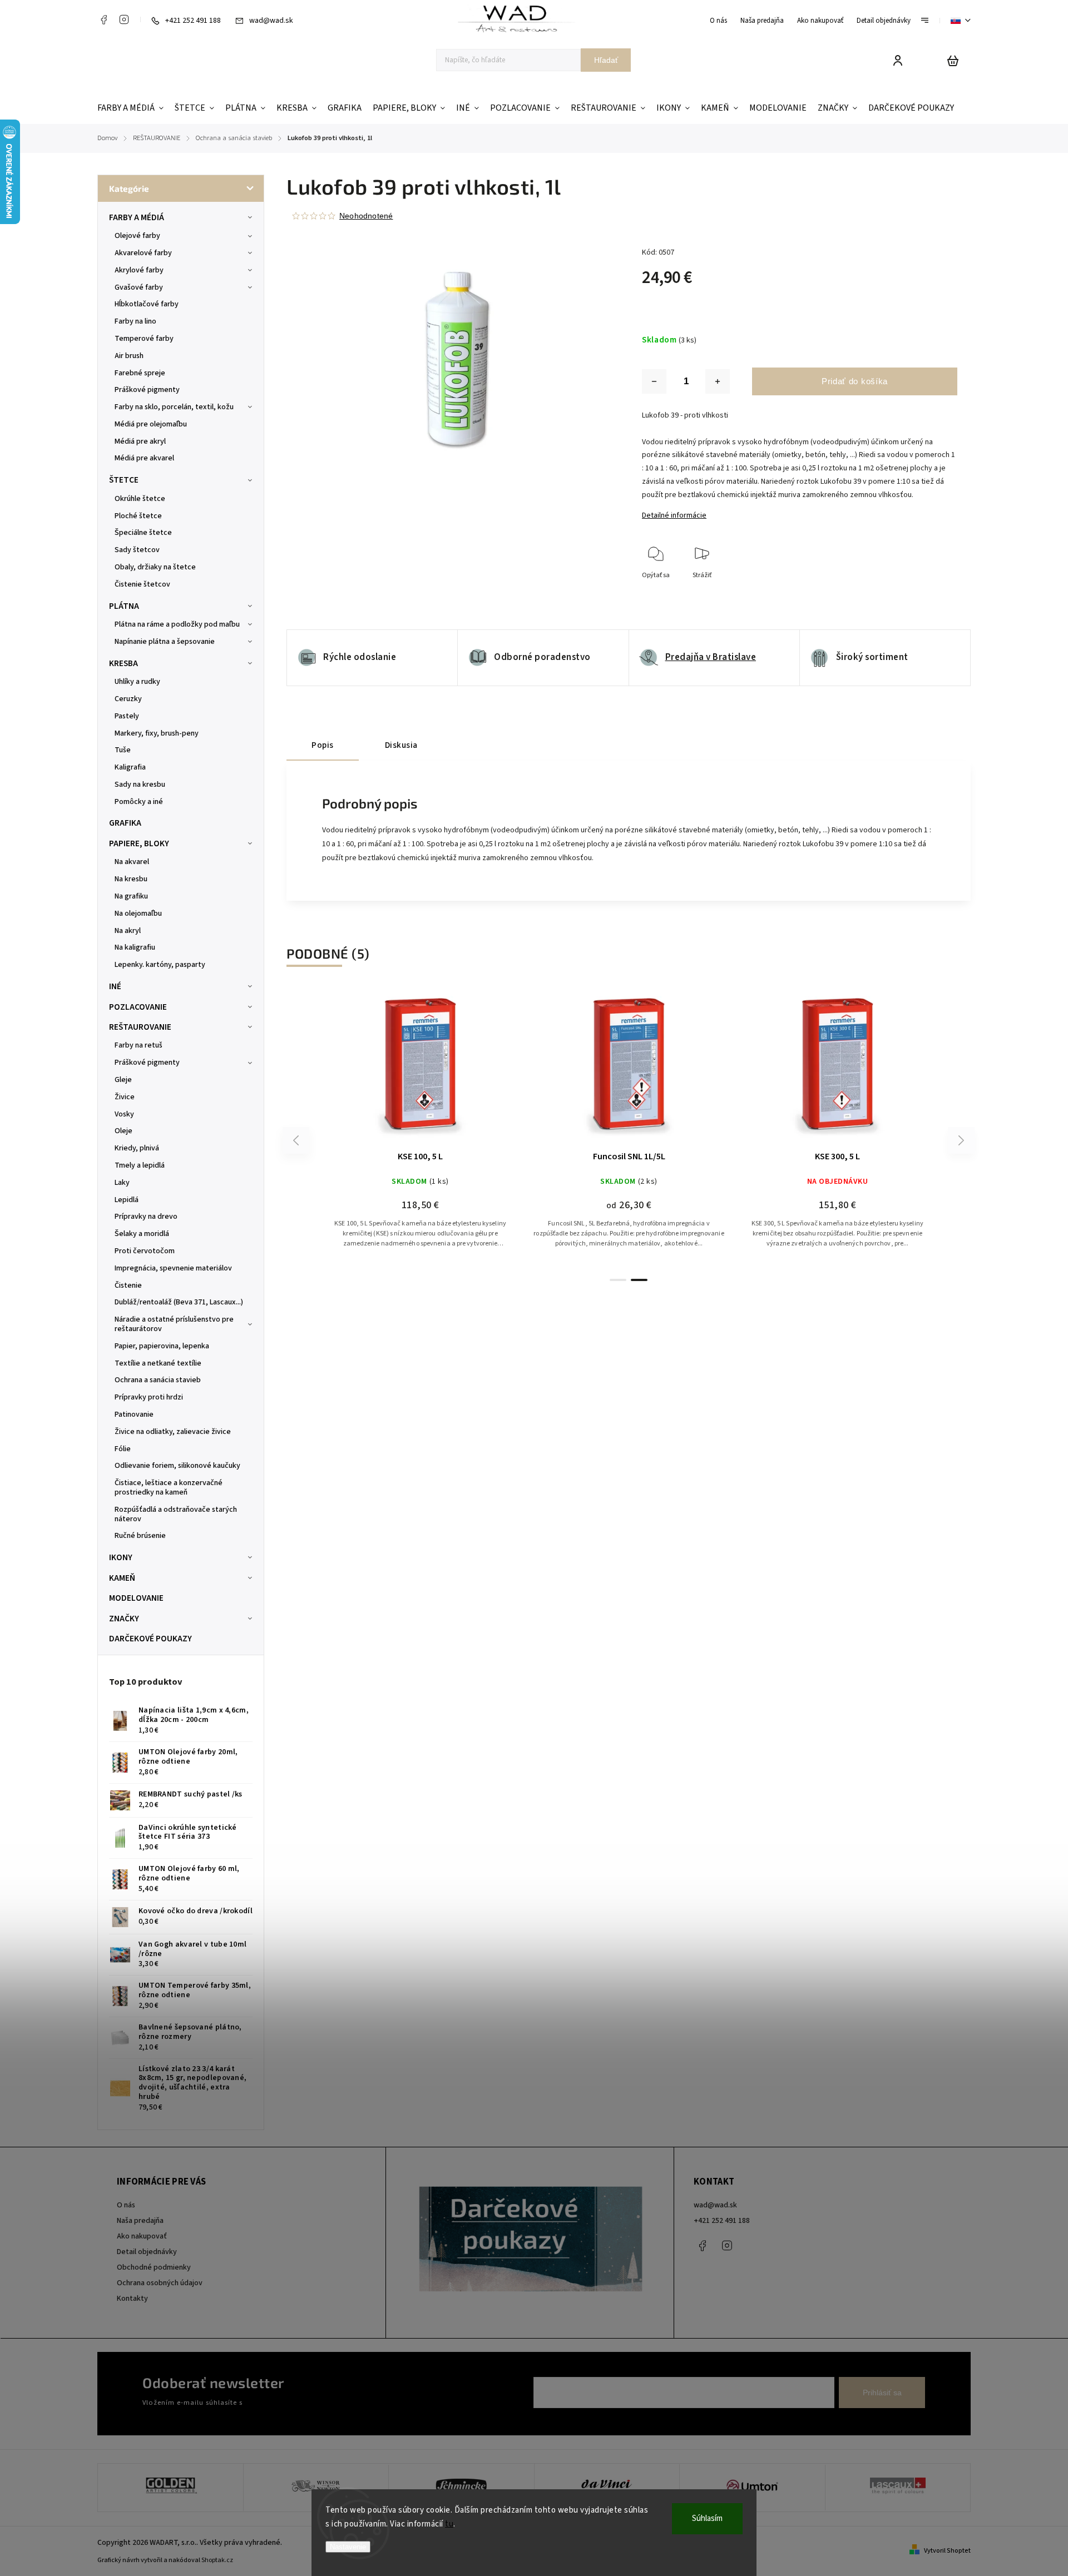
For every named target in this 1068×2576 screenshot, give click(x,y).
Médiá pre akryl (140, 441)
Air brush (129, 356)
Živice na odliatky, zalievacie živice (173, 1432)
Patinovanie (134, 1414)
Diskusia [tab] (401, 745)
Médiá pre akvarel (144, 458)
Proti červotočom (145, 1251)
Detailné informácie (674, 515)
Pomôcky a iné (139, 802)
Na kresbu (131, 879)
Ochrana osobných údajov (160, 2283)
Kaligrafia (130, 767)
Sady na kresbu (140, 785)
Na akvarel (132, 862)
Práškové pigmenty (147, 390)
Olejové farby (137, 236)
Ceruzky (128, 699)
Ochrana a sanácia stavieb (158, 1380)
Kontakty (132, 2299)
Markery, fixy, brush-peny (157, 733)
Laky (122, 1183)
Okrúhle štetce (140, 499)
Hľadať (606, 60)
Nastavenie (348, 2547)
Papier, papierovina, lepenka (162, 1346)
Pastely (127, 716)
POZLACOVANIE (138, 1007)
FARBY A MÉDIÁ (137, 217)
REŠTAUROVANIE (140, 1027)
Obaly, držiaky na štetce (155, 567)
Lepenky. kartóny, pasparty (160, 965)
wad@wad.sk (715, 2205)
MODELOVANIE (136, 1598)
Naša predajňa (762, 21)
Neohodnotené (366, 216)
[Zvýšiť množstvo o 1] (718, 381)
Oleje (123, 1131)
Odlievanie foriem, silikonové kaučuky (177, 1466)
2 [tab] (639, 1280)
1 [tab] (618, 1280)
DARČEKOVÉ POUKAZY (150, 1639)
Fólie (123, 1449)
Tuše (123, 750)
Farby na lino (135, 321)
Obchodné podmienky (154, 2267)
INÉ (115, 986)
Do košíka (811, 1069)
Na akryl (128, 931)
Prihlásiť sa (882, 2393)
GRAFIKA (125, 823)
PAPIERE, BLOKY (139, 843)
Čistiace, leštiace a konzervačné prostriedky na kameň (169, 1488)
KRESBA (123, 663)
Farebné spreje (140, 373)
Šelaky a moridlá (142, 1234)
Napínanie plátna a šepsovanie (165, 642)
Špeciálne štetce (143, 533)
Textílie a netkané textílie (158, 1363)
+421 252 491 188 (722, 2221)
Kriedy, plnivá (137, 1148)
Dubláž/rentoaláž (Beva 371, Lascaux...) (179, 1302)
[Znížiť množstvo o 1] (654, 381)
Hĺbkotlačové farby (147, 304)
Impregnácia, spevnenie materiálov (173, 1268)
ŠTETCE (124, 480)
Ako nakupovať (820, 21)
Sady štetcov (137, 550)
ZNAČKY (124, 1619)
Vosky (124, 1114)
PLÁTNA (124, 606)
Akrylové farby (139, 270)
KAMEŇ (122, 1578)
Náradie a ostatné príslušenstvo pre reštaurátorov (174, 1324)
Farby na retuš (139, 1045)
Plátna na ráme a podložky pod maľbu (177, 624)
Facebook (103, 19)
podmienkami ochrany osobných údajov (307, 2403)
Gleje (123, 1080)
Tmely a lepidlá (140, 1165)
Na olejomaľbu (138, 914)
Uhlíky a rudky (137, 682)
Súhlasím (707, 2518)
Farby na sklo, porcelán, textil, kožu (174, 407)
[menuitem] (133, 108)
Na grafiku (131, 896)
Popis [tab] (323, 745)
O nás (718, 21)
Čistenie (128, 1285)
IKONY (121, 1557)
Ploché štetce (138, 516)
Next (961, 1140)
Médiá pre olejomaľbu (151, 424)
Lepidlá (127, 1200)
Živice (125, 1097)
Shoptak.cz (217, 2560)
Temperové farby (144, 339)
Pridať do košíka (855, 381)
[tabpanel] (420, 1129)
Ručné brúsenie (140, 1536)
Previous (298, 1140)
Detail (421, 1069)
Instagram (124, 19)
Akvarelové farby (143, 253)
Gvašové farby (139, 287)
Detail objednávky (884, 21)
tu (449, 2524)
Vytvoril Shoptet (947, 2551)
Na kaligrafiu (135, 947)
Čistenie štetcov (142, 584)
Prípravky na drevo (146, 1217)
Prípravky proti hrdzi (149, 1397)
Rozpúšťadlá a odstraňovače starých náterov (176, 1514)
